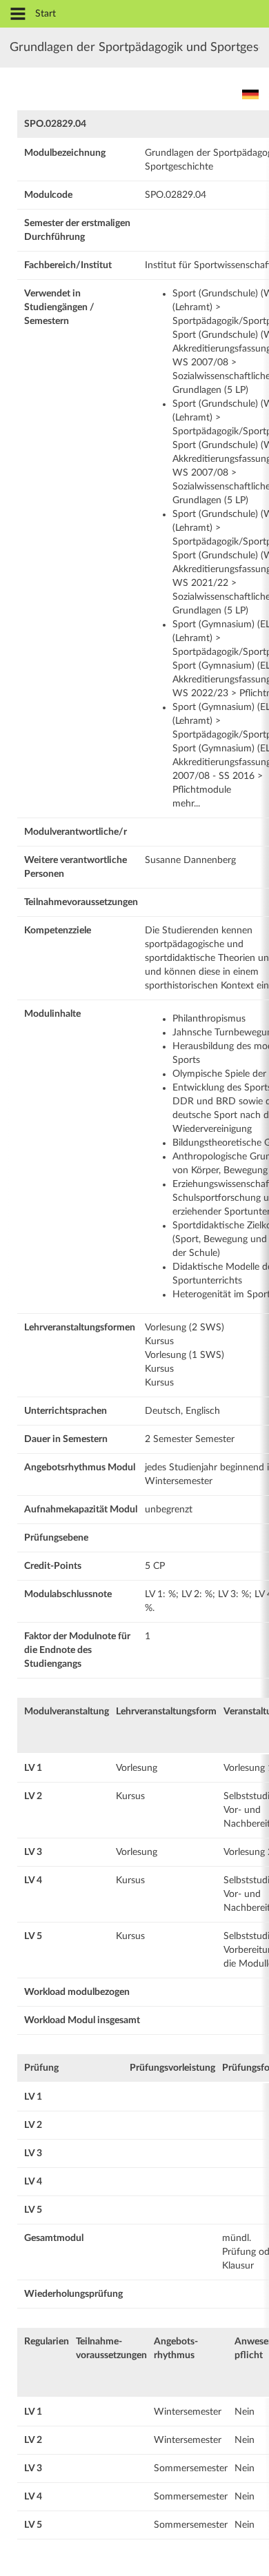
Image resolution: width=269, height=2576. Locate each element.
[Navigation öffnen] (18, 15)
